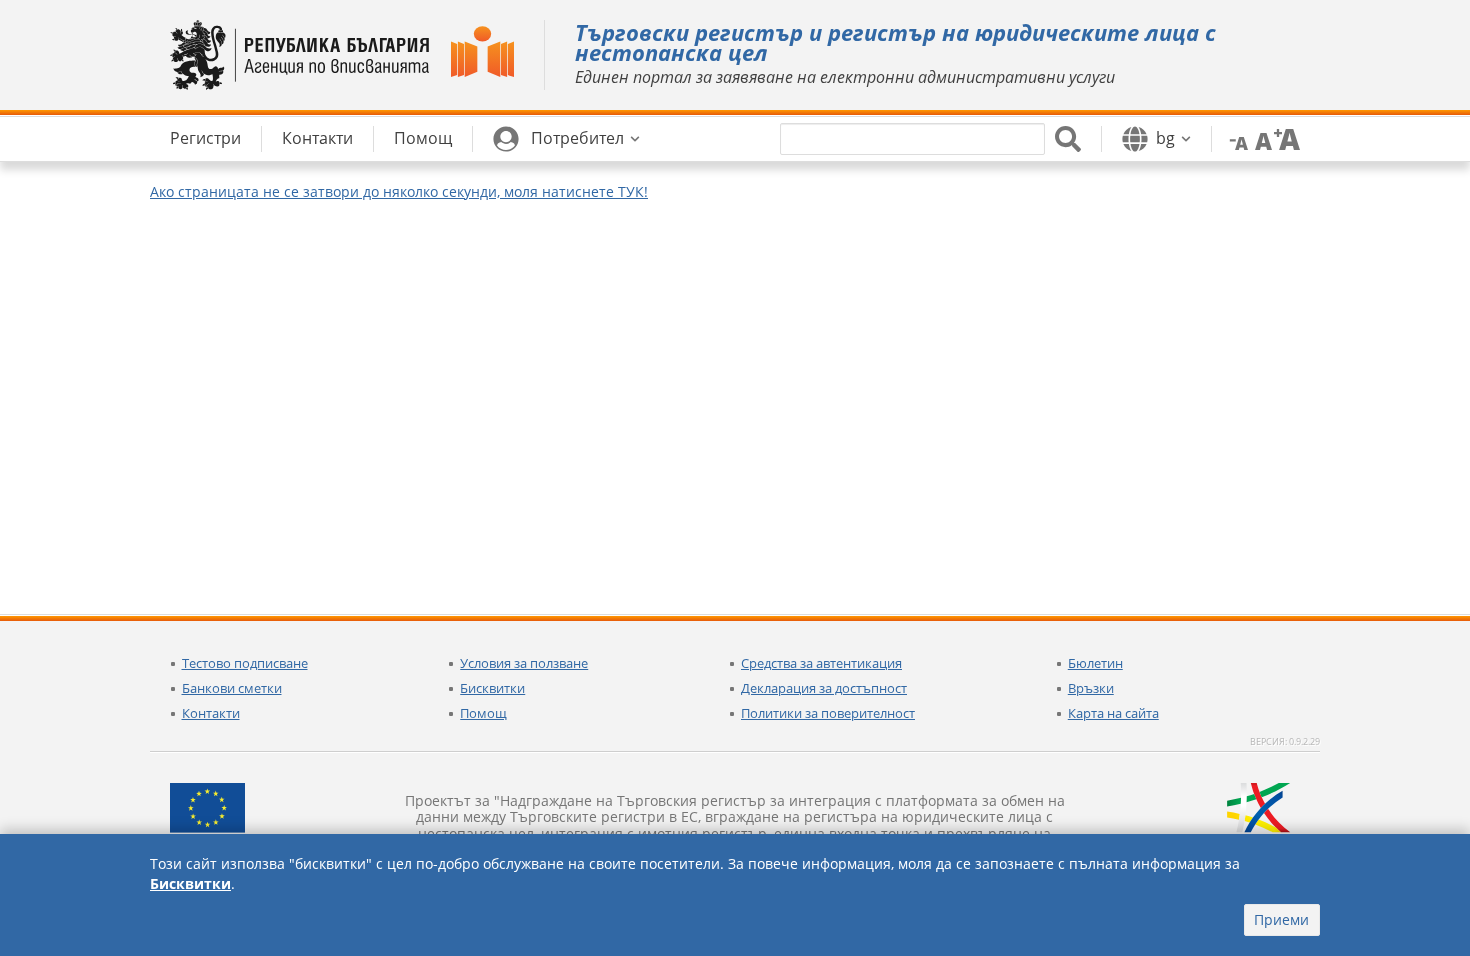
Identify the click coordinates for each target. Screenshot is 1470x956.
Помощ (483, 713)
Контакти (211, 713)
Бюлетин (1095, 663)
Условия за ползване (524, 663)
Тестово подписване (245, 663)
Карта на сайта (1113, 713)
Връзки (1091, 688)
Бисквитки (492, 688)
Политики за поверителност (828, 713)
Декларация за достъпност (824, 688)
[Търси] (1068, 139)
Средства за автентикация (821, 663)
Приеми (1281, 919)
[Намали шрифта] (1235, 138)
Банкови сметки (232, 688)
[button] (566, 139)
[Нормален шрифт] (1261, 138)
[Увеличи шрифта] (1287, 138)
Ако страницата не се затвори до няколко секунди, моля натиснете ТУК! (399, 191)
